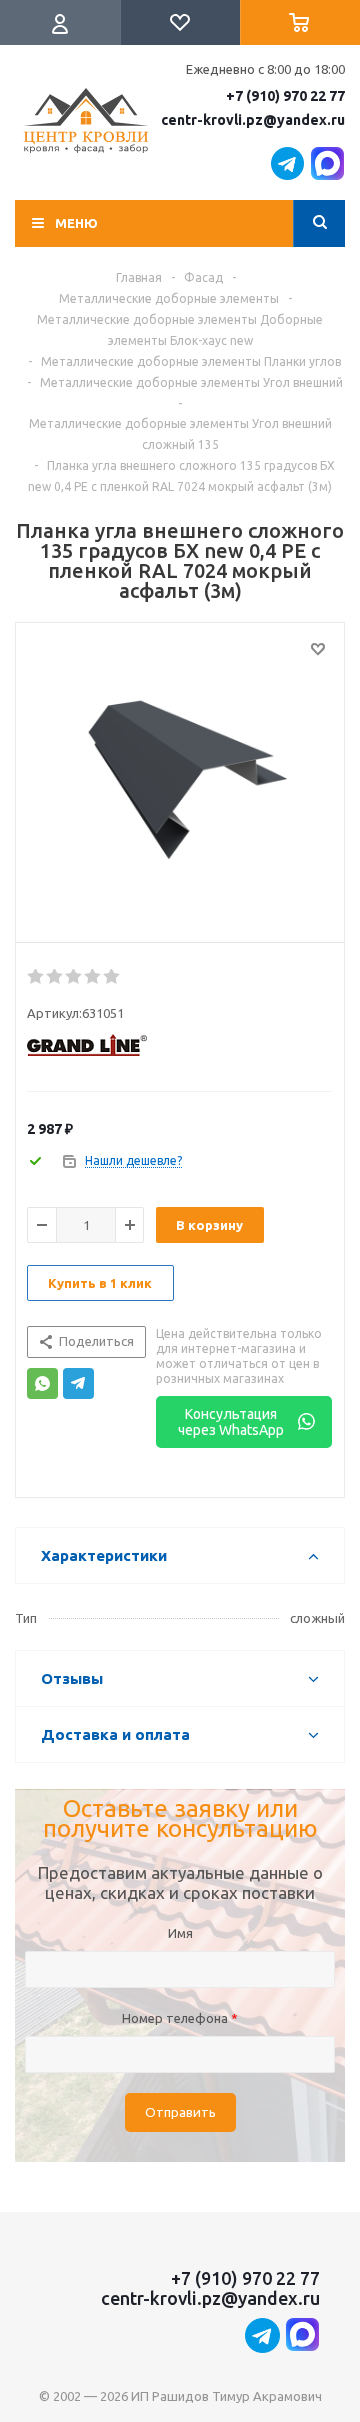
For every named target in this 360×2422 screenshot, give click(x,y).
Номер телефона (180, 2018)
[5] (112, 977)
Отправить (180, 2112)
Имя (180, 1933)
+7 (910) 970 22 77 (285, 96)
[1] (36, 977)
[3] (74, 977)
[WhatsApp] (42, 1383)
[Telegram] (78, 1383)
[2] (55, 977)
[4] (93, 977)
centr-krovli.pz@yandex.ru (253, 120)
